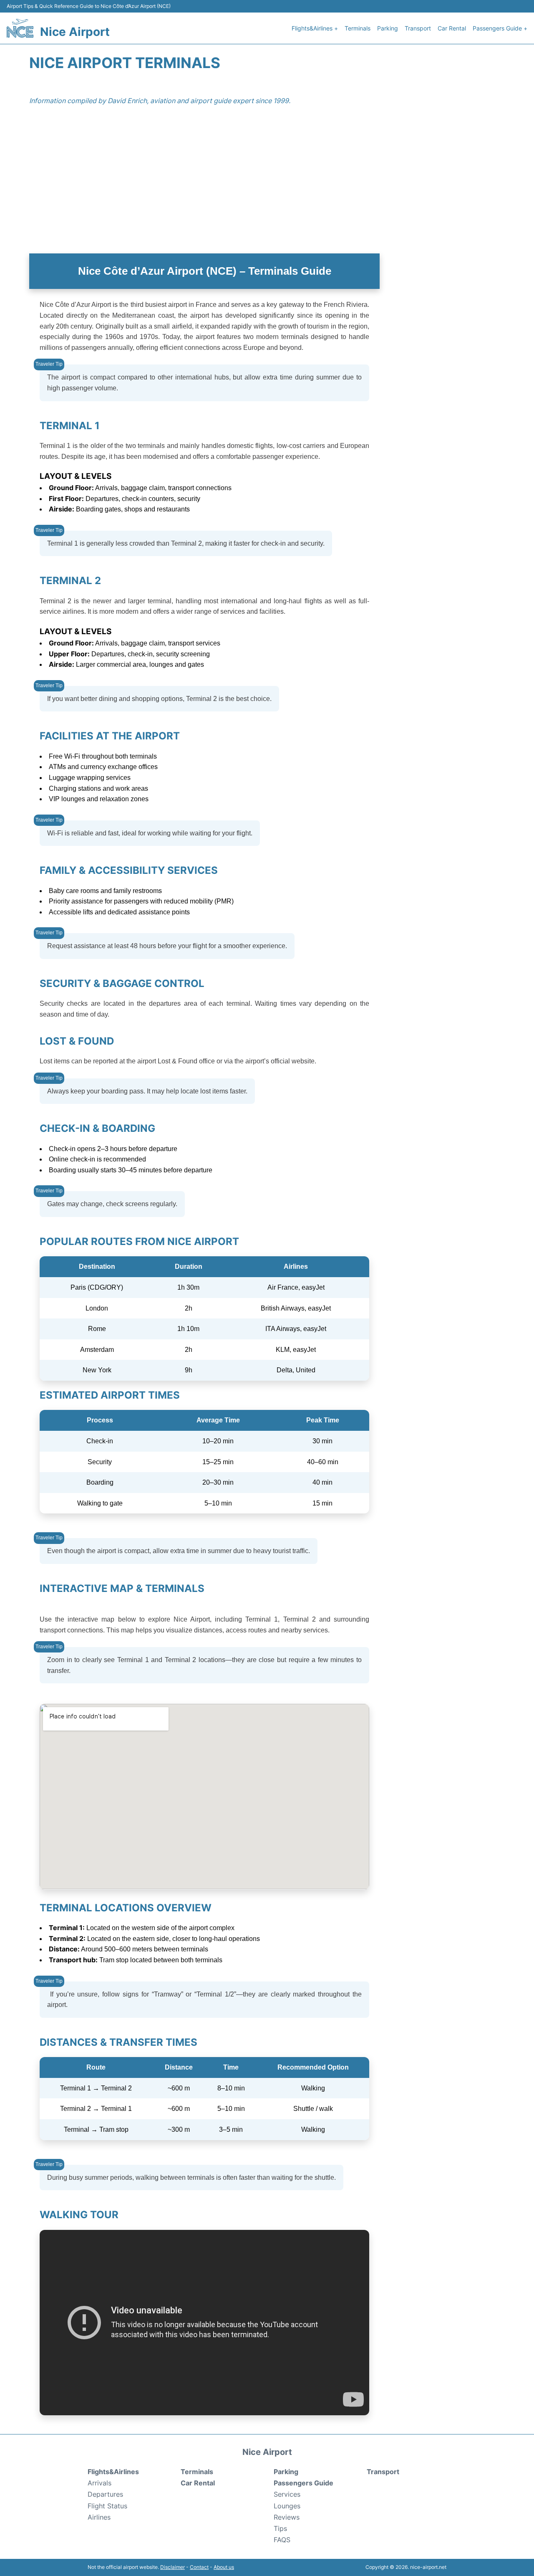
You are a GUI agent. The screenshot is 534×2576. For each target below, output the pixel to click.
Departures (105, 2494)
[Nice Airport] (20, 28)
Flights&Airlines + (315, 28)
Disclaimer (173, 2567)
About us (224, 2567)
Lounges (287, 2506)
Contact (199, 2567)
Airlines (99, 2517)
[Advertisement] (267, 187)
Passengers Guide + (500, 28)
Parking (388, 28)
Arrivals (99, 2483)
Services (287, 2494)
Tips (280, 2528)
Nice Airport (75, 32)
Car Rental (452, 28)
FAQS (282, 2540)
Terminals (358, 28)
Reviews (287, 2517)
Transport (418, 28)
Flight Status (107, 2506)
